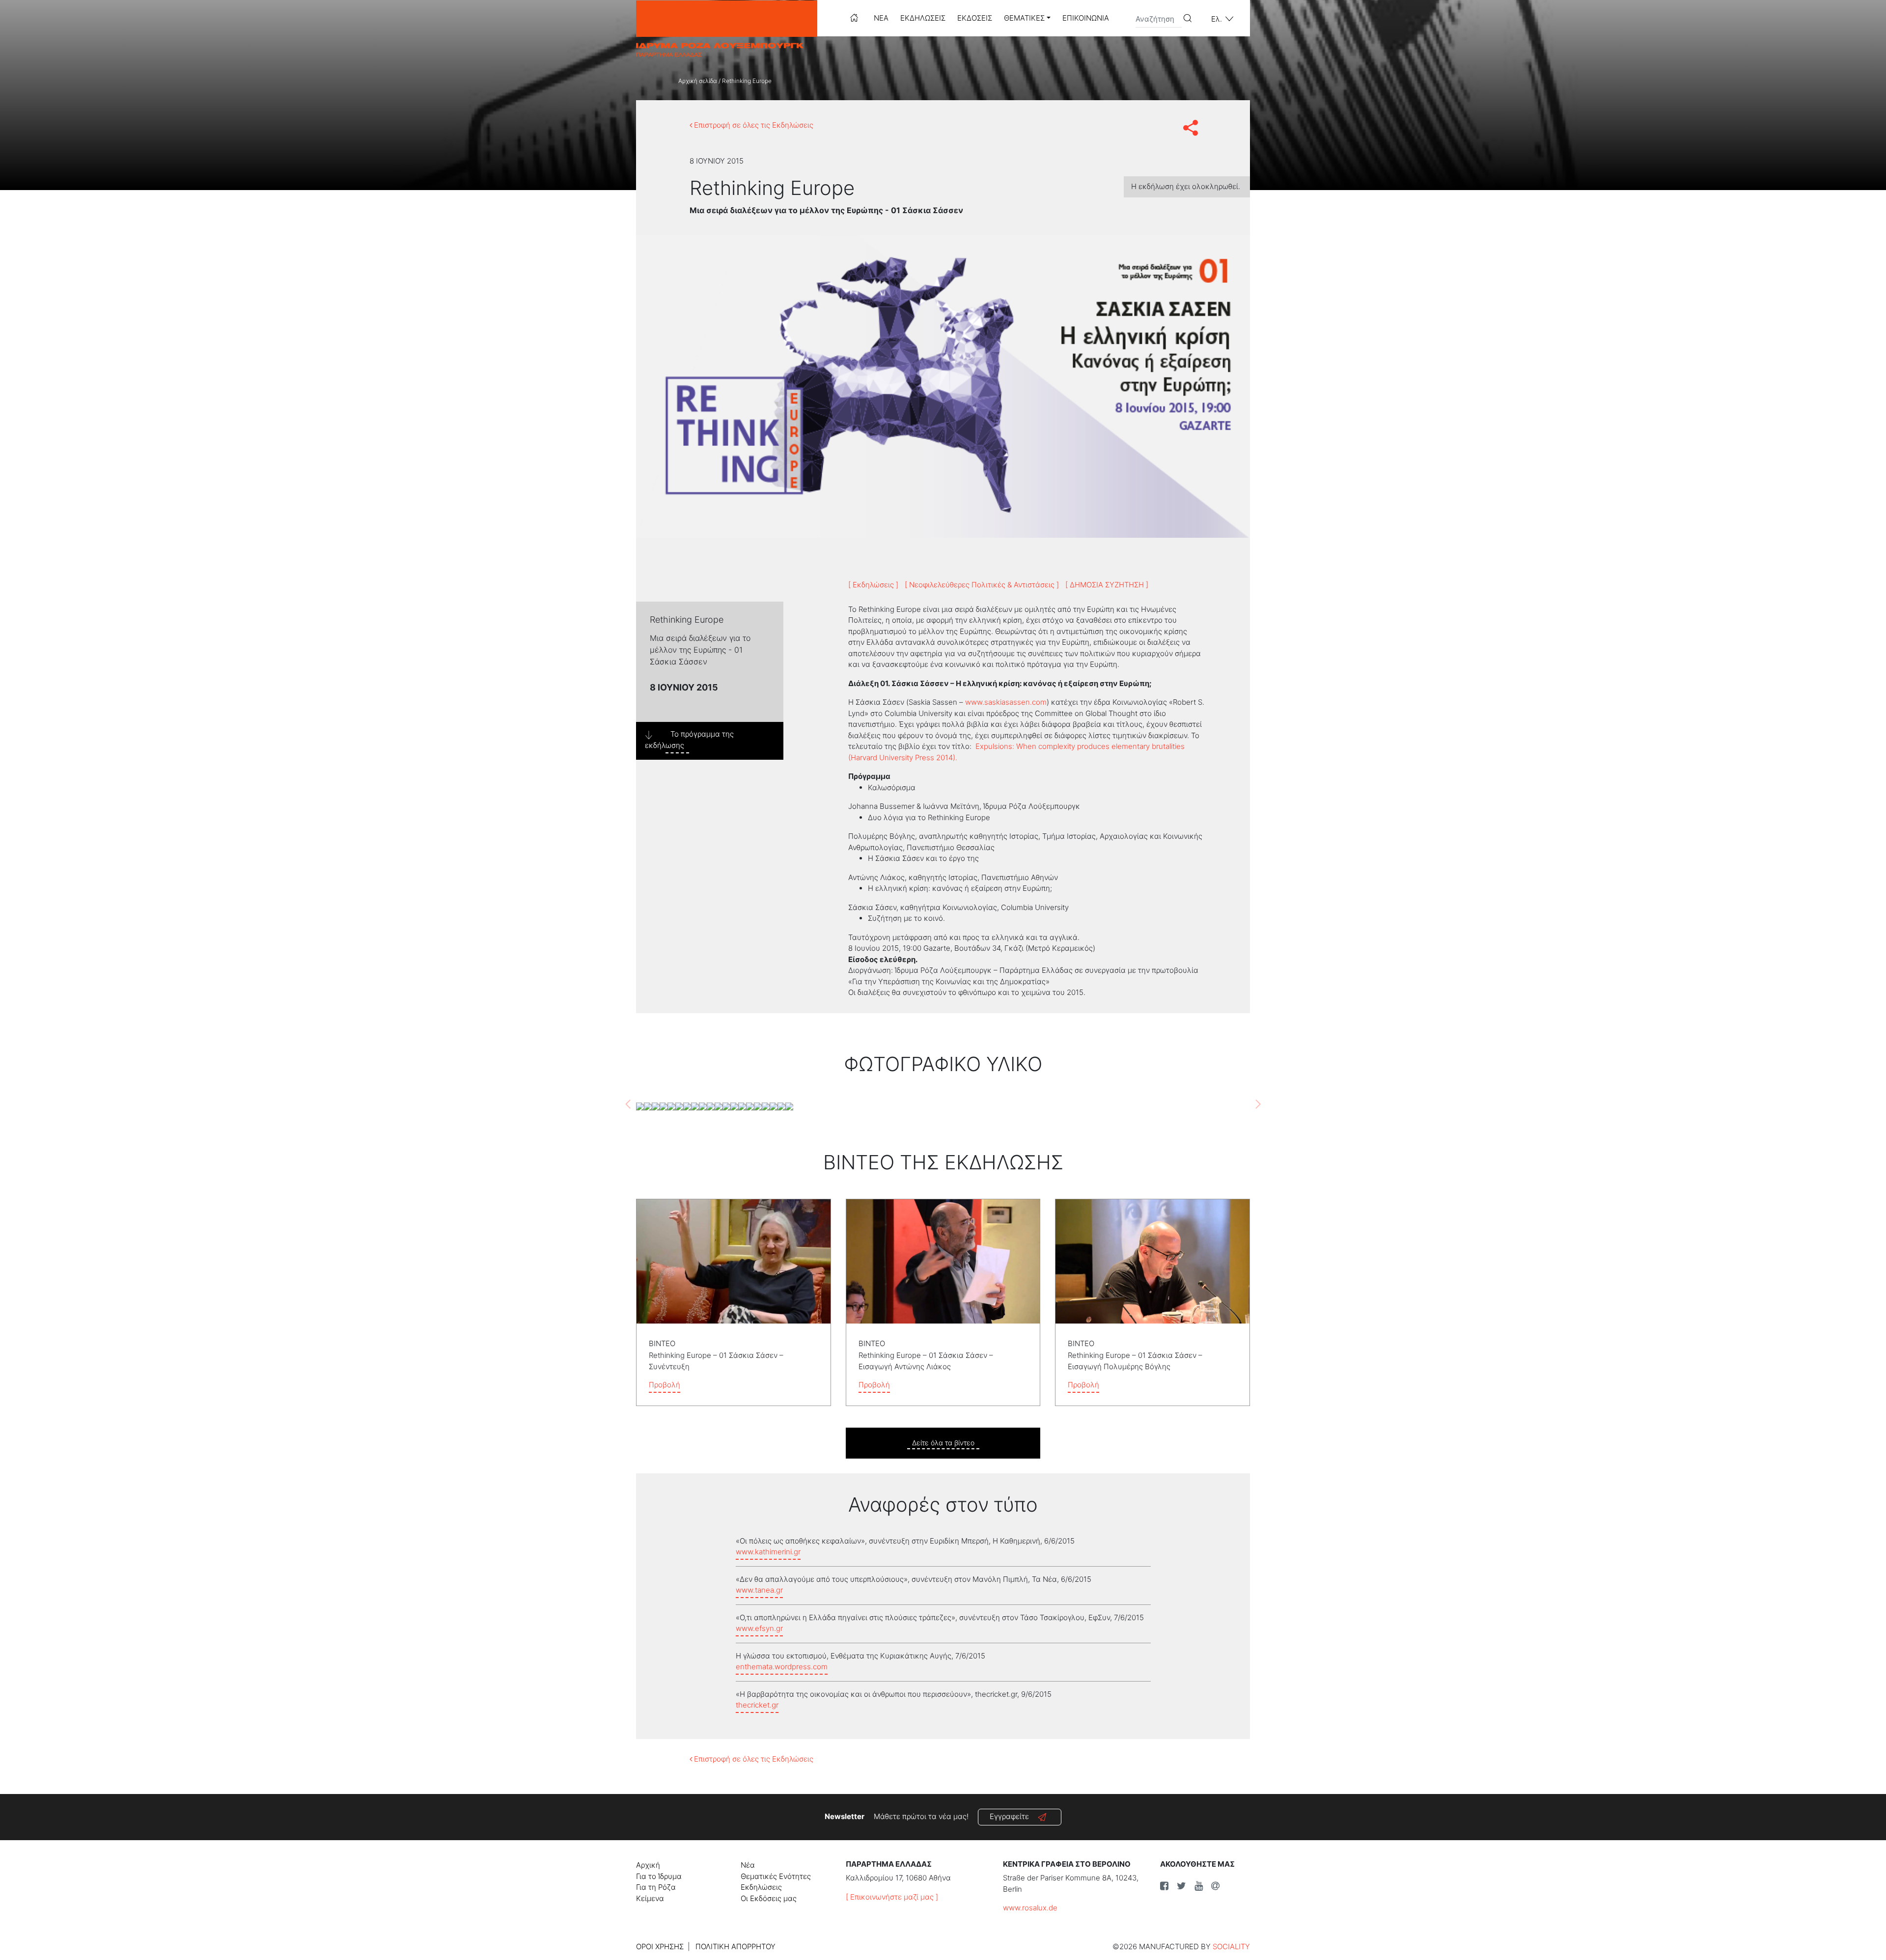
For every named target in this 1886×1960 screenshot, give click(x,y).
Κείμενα (650, 1898)
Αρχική (648, 1865)
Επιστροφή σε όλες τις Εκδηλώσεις (753, 125)
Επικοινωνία (1086, 18)
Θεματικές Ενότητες (776, 1876)
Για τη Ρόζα (656, 1887)
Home (854, 18)
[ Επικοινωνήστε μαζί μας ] (892, 1897)
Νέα (881, 18)
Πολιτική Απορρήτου (735, 1946)
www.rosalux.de (1030, 1908)
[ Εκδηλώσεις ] (873, 585)
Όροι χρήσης (660, 1946)
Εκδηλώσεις (923, 18)
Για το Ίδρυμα (659, 1876)
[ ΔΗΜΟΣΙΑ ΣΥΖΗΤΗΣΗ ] (1107, 585)
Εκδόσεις (975, 18)
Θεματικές (1024, 18)
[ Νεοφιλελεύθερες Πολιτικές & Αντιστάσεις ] (982, 585)
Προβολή (665, 1385)
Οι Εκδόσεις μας (769, 1898)
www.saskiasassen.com (1006, 702)
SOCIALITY (1231, 1946)
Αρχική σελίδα (698, 81)
